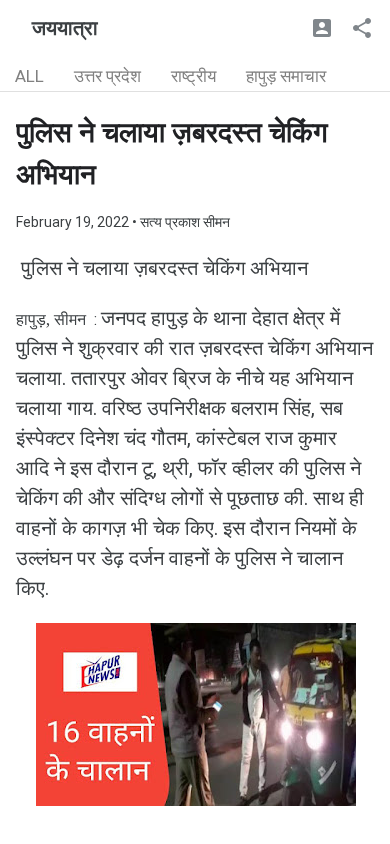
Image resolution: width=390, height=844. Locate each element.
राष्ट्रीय (193, 76)
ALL (29, 76)
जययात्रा (65, 28)
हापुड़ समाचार (286, 76)
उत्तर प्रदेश (107, 76)
